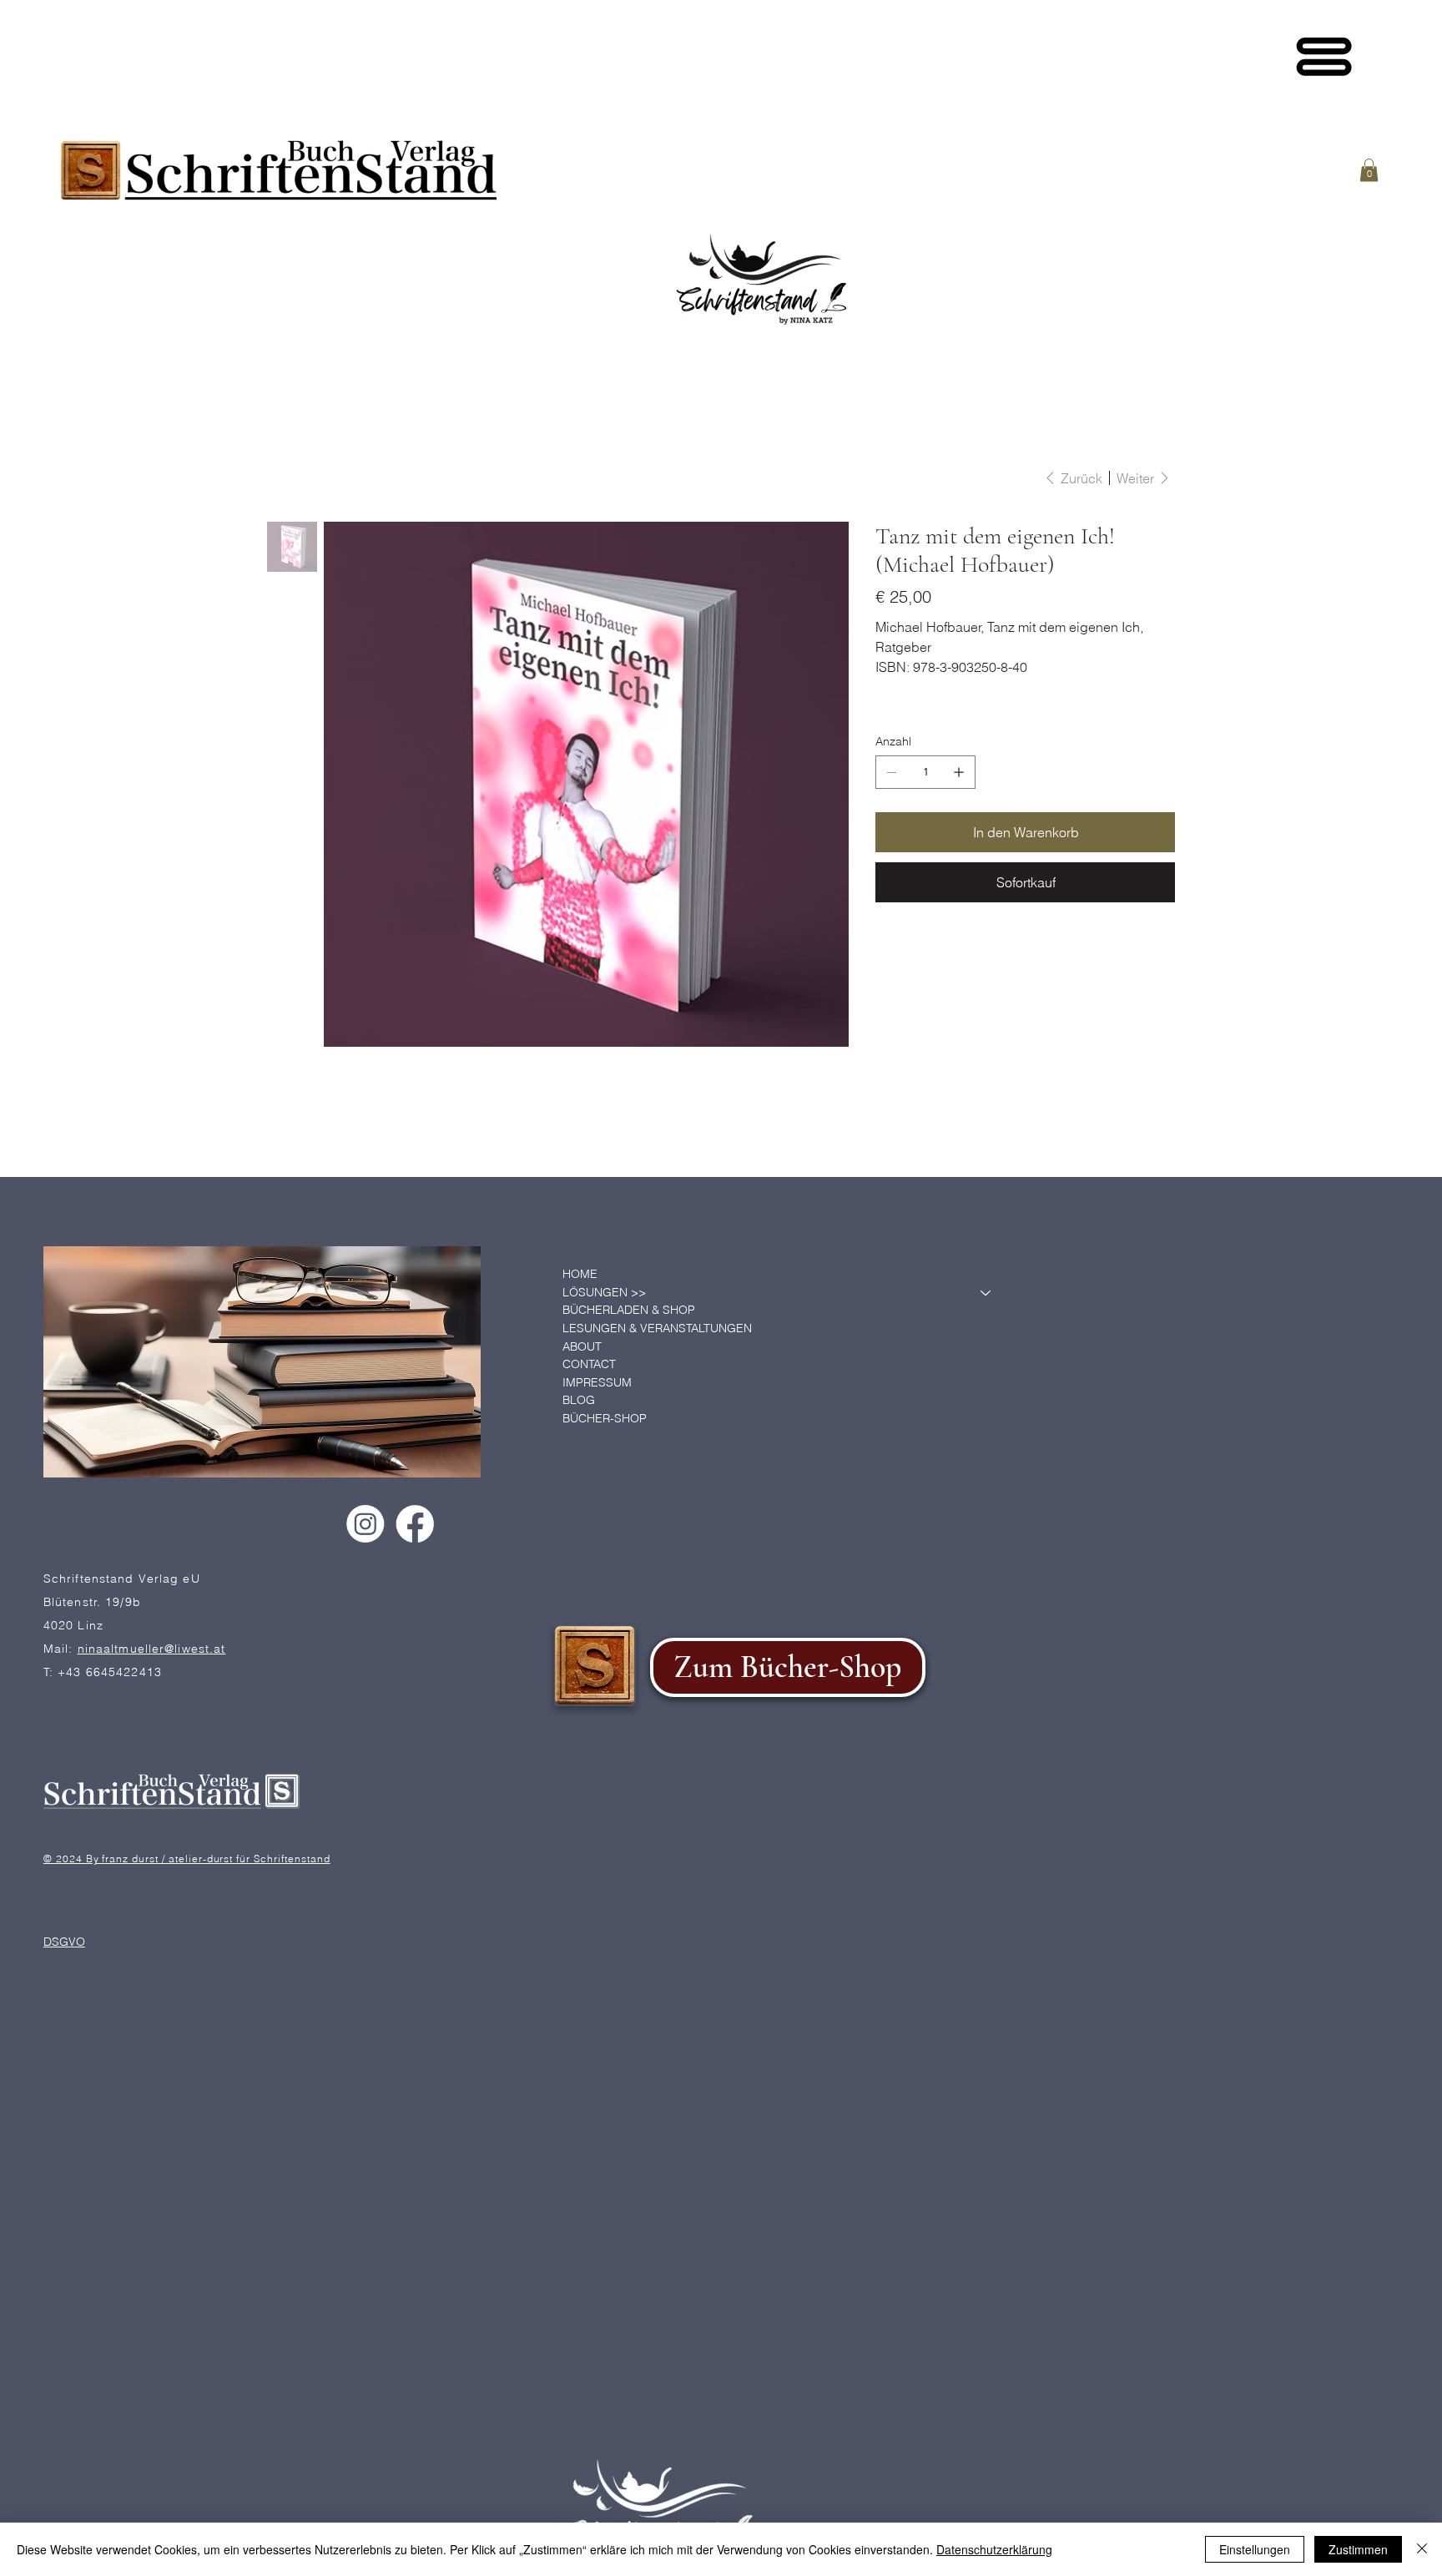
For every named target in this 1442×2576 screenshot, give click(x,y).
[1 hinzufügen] (959, 772)
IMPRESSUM (597, 1382)
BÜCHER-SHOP (605, 1418)
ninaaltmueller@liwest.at (152, 1648)
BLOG (579, 1400)
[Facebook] (415, 1524)
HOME (580, 1274)
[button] (1369, 170)
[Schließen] (1422, 2549)
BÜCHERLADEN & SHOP (629, 1310)
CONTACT (589, 1364)
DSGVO (64, 1941)
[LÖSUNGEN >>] (986, 1293)
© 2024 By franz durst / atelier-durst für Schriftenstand (187, 1858)
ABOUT (582, 1346)
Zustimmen (1358, 2549)
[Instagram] (365, 1524)
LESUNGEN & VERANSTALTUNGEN (657, 1328)
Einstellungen (1255, 2549)
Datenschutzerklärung (994, 2549)
